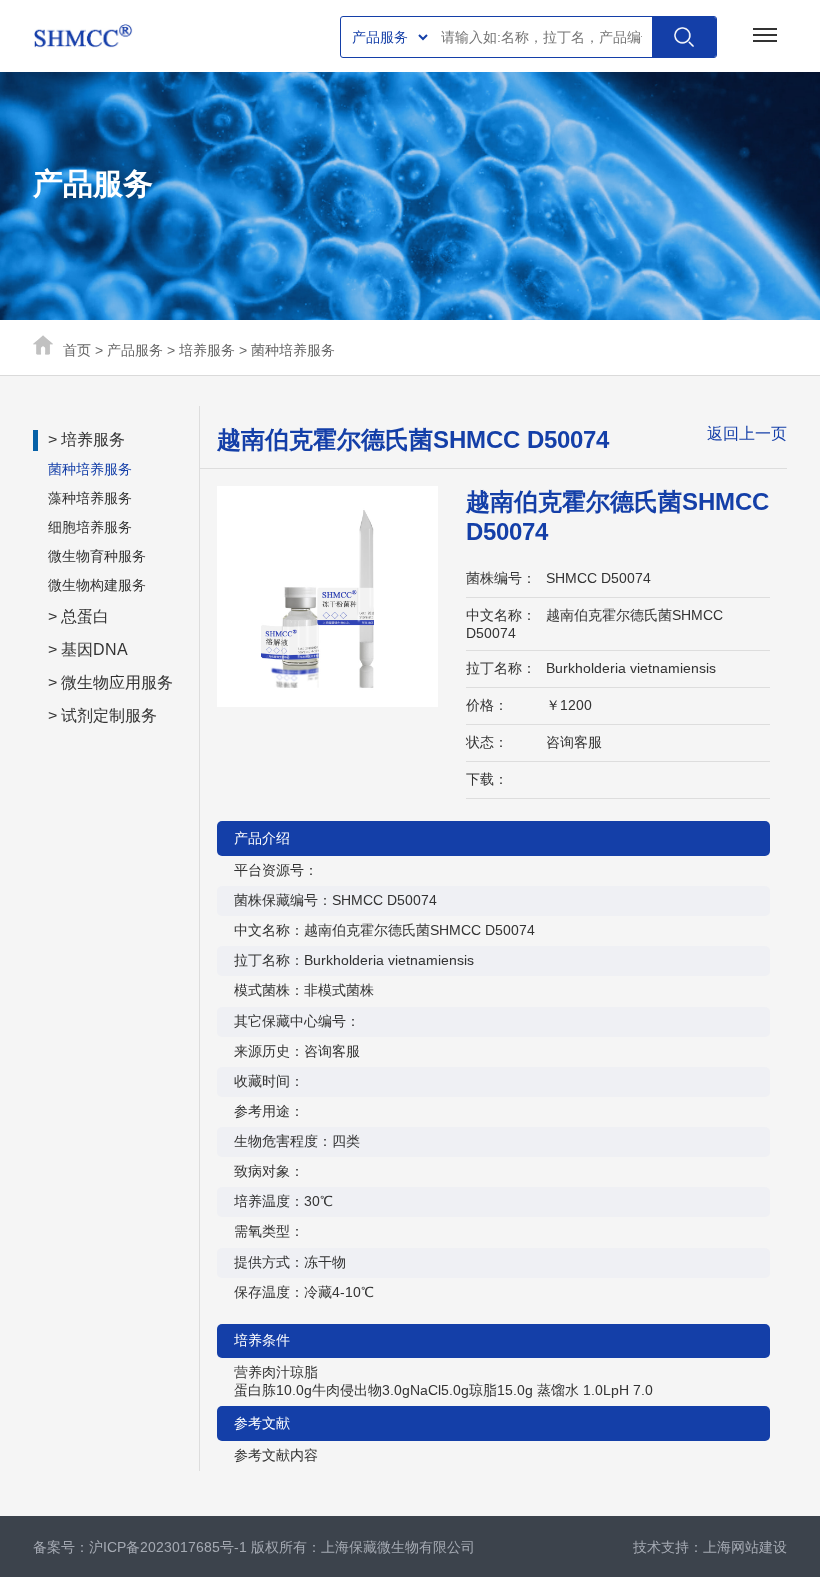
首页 (77, 350)
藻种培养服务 (90, 498)
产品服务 (135, 350)
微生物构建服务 (97, 585)
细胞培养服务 (90, 527)
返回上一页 (747, 433)
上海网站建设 (745, 1547)
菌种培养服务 (293, 350)
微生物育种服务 (97, 556)
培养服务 (207, 350)
